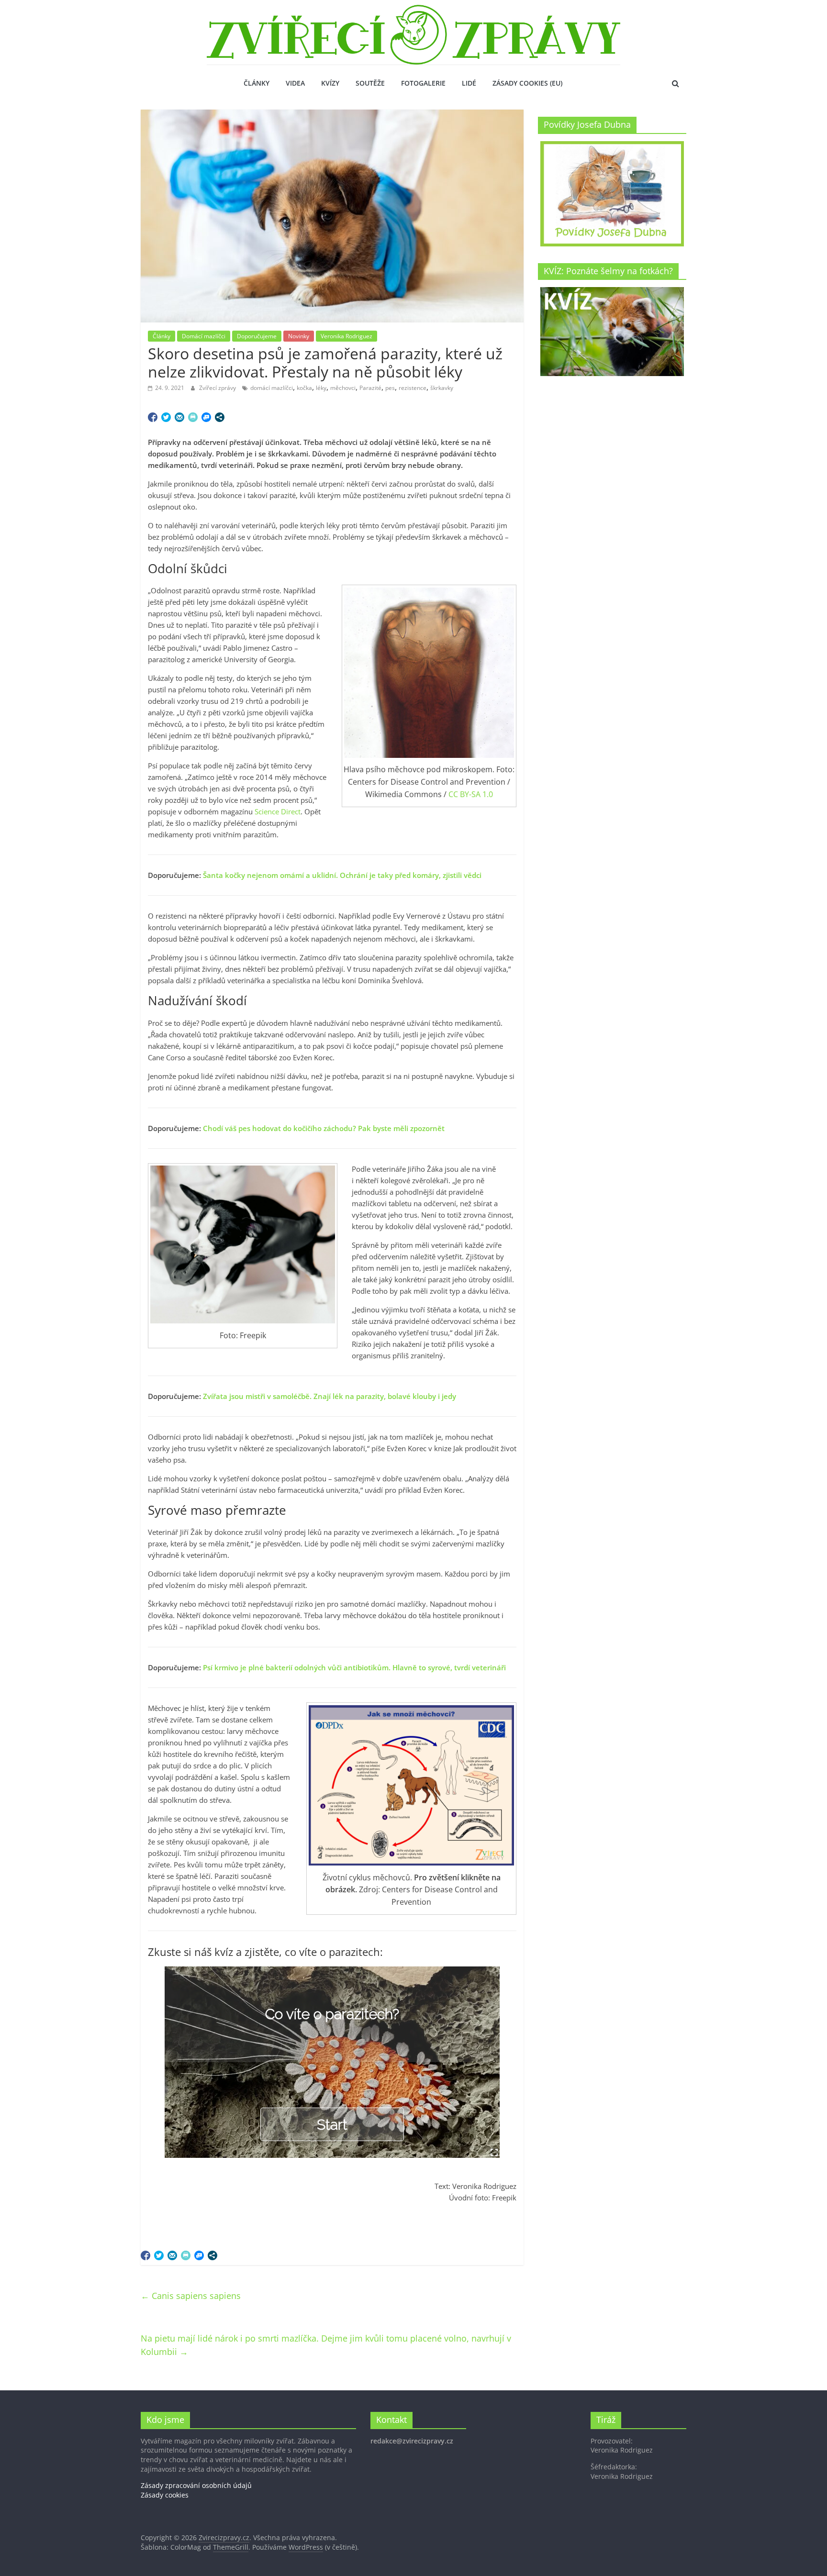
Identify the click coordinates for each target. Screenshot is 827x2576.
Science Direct (278, 811)
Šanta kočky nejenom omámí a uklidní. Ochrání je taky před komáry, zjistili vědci (342, 875)
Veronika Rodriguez (346, 336)
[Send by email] (179, 417)
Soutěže (370, 83)
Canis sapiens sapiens (191, 2296)
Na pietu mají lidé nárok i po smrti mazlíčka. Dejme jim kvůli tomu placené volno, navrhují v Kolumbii (326, 2345)
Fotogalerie (423, 83)
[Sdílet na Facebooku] (153, 417)
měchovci (343, 388)
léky (321, 388)
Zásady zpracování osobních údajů (196, 2485)
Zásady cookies (165, 2495)
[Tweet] (166, 417)
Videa (295, 83)
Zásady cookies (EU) (527, 83)
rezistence (413, 388)
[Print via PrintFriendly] (193, 417)
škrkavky (442, 388)
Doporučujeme (257, 336)
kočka (304, 388)
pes (390, 388)
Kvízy (330, 83)
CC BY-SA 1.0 (471, 794)
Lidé (469, 83)
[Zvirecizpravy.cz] (413, 11)
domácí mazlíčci (272, 388)
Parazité (370, 388)
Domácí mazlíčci (204, 336)
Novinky (299, 336)
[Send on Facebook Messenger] (206, 417)
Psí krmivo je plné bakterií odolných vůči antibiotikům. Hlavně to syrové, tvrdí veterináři (354, 1667)
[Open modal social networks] (220, 417)
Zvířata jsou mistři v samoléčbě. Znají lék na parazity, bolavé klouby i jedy (330, 1396)
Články (257, 83)
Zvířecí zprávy (218, 388)
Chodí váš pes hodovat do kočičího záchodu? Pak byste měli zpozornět (324, 1128)
